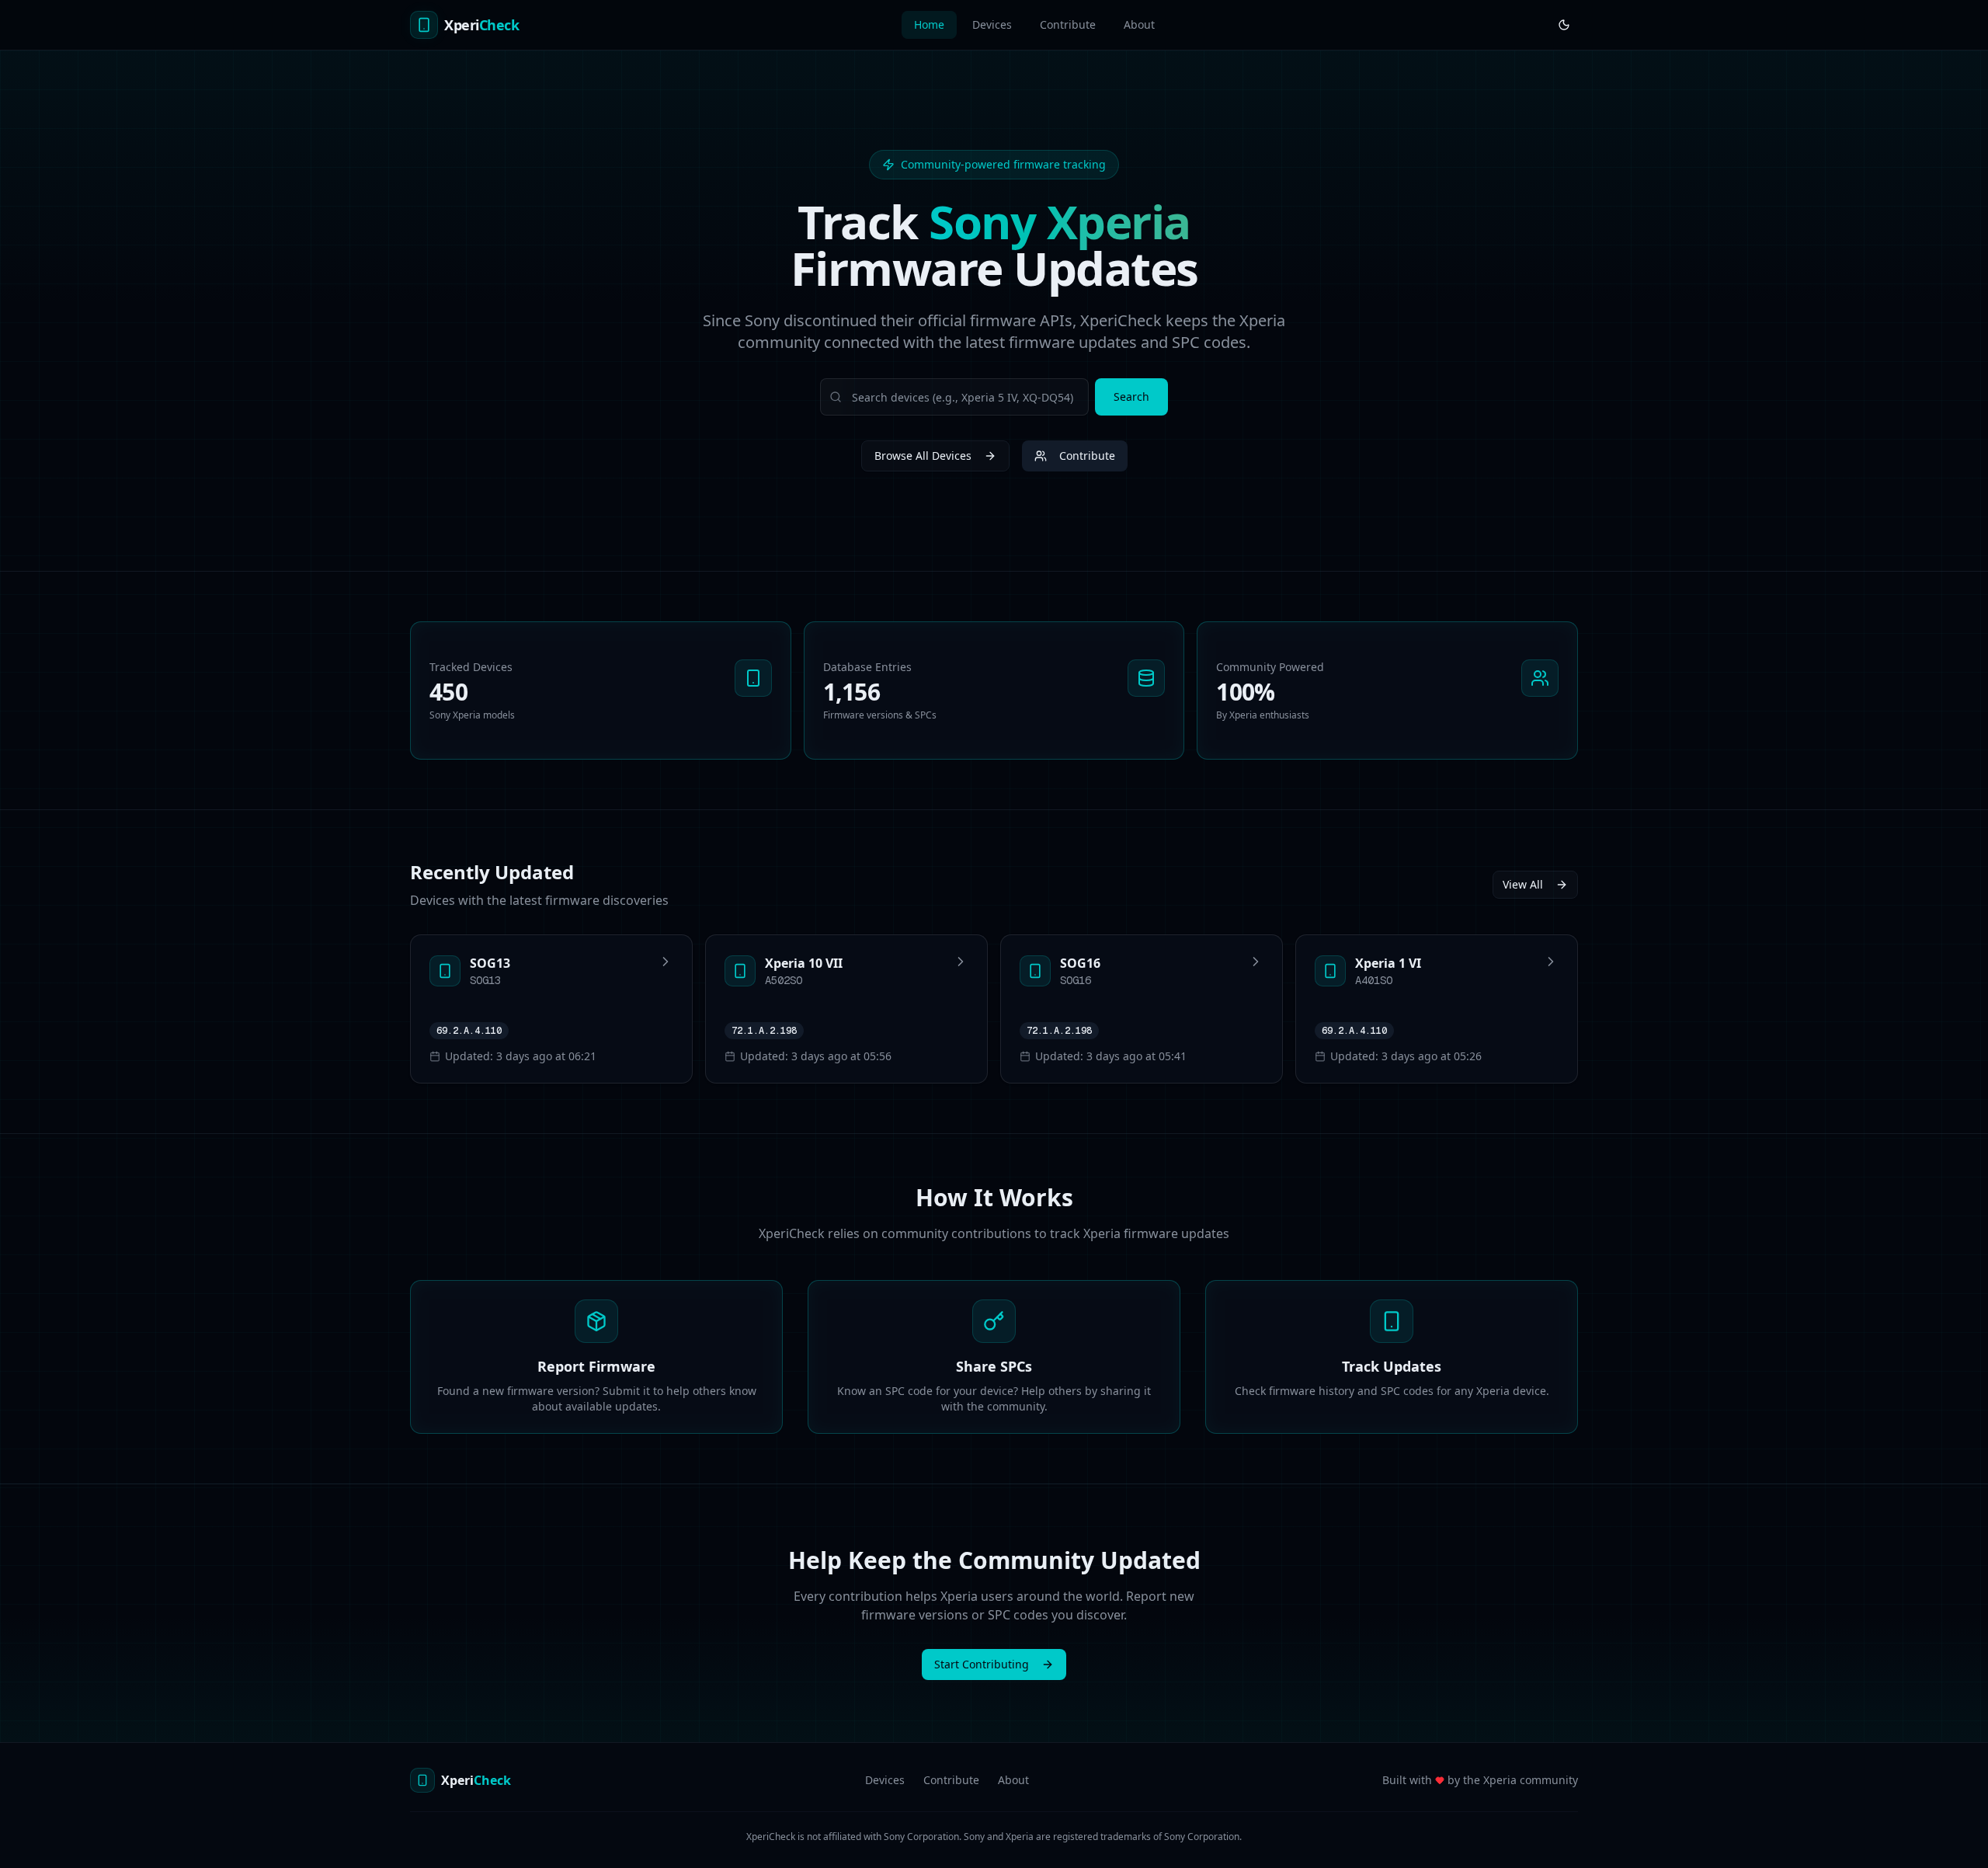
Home (929, 24)
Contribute (1068, 24)
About (1139, 24)
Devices (992, 24)
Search (1131, 397)
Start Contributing (982, 1664)
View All (1523, 884)
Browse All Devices (923, 456)
